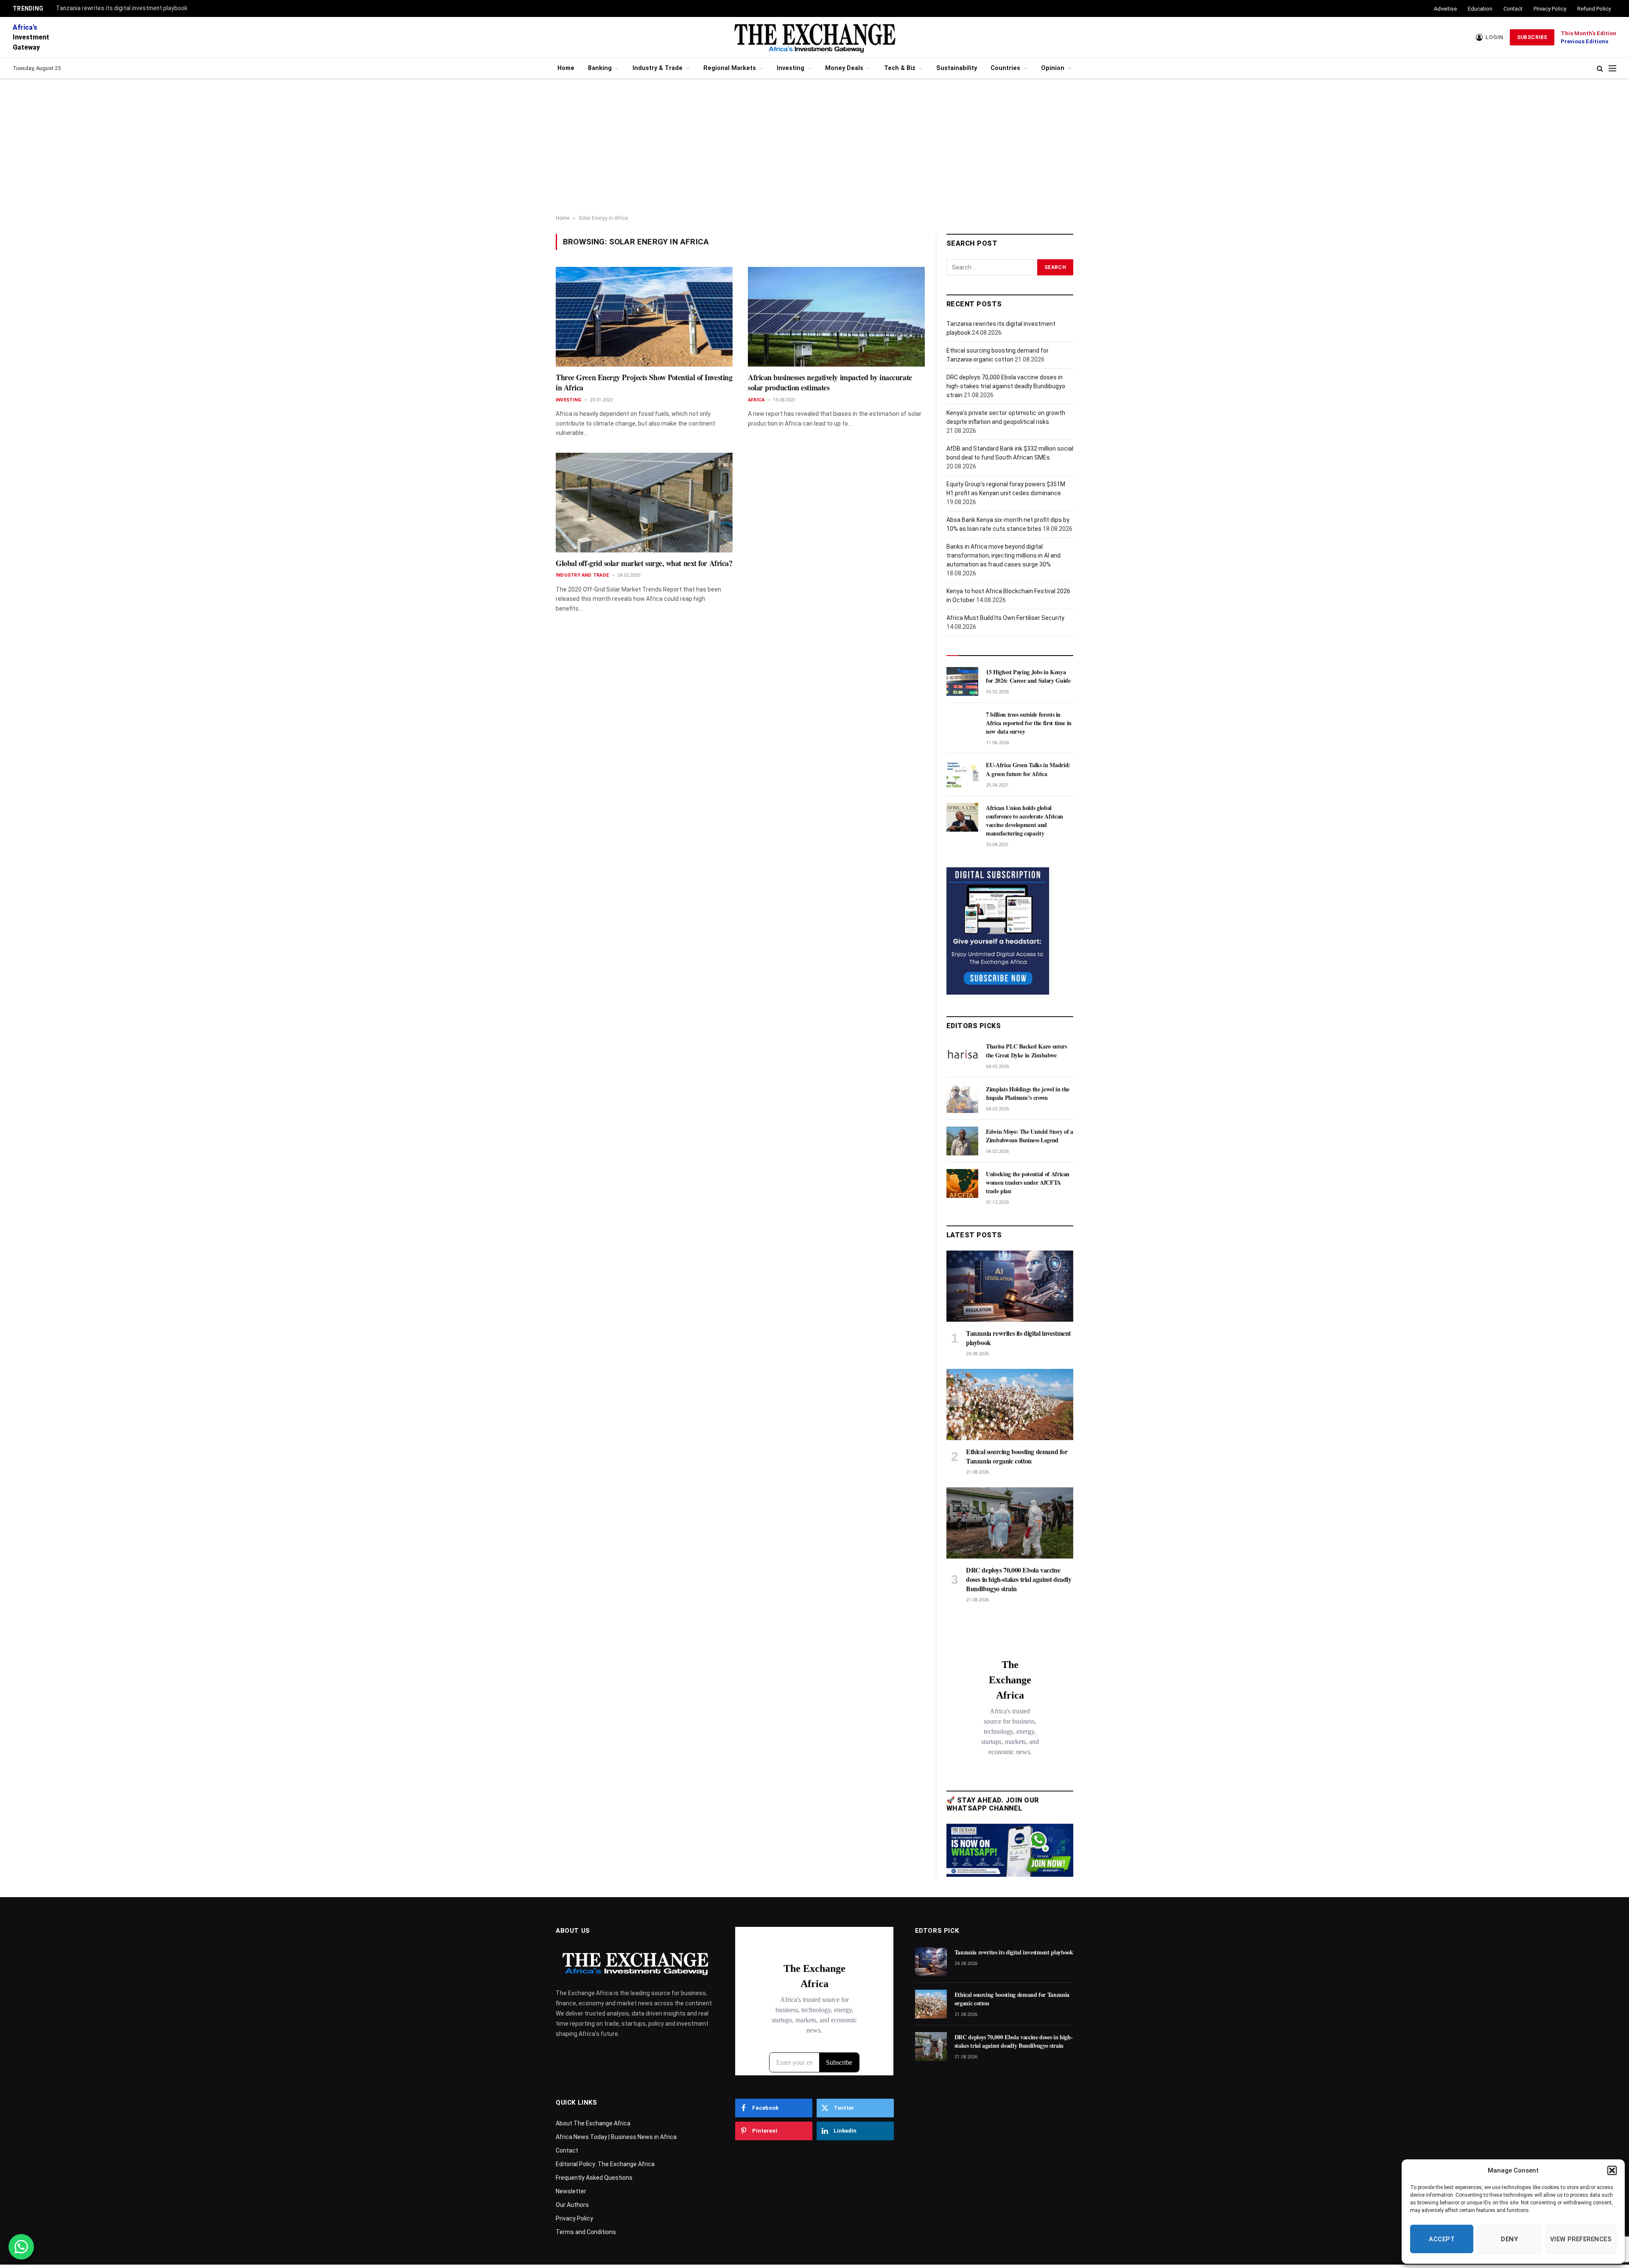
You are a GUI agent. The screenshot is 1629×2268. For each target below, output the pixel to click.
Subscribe (1532, 37)
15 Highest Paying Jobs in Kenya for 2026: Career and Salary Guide (1028, 676)
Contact (1513, 9)
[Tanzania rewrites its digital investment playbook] (1010, 1286)
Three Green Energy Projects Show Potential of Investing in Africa (644, 383)
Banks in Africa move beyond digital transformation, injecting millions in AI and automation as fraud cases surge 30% (1003, 555)
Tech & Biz (900, 68)
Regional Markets (730, 68)
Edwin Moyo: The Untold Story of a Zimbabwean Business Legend (1029, 1136)
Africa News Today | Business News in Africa (616, 2137)
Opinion (1053, 68)
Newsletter (571, 2191)
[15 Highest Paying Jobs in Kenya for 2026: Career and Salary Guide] (962, 681)
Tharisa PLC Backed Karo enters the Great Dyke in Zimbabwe (1026, 1051)
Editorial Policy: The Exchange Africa (605, 2164)
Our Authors (572, 2205)
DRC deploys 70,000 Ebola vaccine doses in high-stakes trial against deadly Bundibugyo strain (1006, 386)
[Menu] (1612, 69)
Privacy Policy (1550, 9)
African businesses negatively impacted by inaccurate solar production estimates (830, 383)
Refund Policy (1594, 9)
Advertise (1445, 9)
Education (1480, 9)
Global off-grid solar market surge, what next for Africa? (644, 563)
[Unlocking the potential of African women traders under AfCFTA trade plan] (962, 1183)
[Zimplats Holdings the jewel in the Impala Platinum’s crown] (962, 1099)
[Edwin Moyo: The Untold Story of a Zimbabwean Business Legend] (962, 1141)
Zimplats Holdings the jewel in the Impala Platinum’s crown (1028, 1093)
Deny (1509, 2239)
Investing (791, 68)
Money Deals (844, 68)
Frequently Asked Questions (594, 2178)
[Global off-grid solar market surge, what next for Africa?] (644, 502)
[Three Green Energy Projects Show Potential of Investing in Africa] (644, 317)
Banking (600, 68)
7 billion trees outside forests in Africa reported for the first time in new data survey (1029, 723)
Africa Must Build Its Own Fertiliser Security (1005, 618)
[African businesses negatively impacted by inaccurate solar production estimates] (836, 317)
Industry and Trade (582, 575)
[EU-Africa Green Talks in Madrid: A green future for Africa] (962, 774)
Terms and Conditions (586, 2232)
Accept (1442, 2239)
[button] (1612, 2170)
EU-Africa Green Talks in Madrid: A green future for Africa (1028, 769)
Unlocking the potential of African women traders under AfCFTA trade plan (1028, 1183)
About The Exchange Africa (593, 2123)
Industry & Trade (658, 68)
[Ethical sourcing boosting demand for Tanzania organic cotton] (1010, 1405)
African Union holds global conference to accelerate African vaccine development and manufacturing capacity (1024, 821)
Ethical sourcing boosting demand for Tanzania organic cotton (1017, 1456)
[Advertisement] (814, 147)
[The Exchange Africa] (814, 37)
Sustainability (957, 68)
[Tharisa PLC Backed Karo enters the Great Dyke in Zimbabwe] (962, 1056)
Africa (756, 400)
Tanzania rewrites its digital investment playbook (122, 8)
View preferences (1581, 2239)
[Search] (1600, 69)
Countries (1005, 68)
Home (566, 68)
